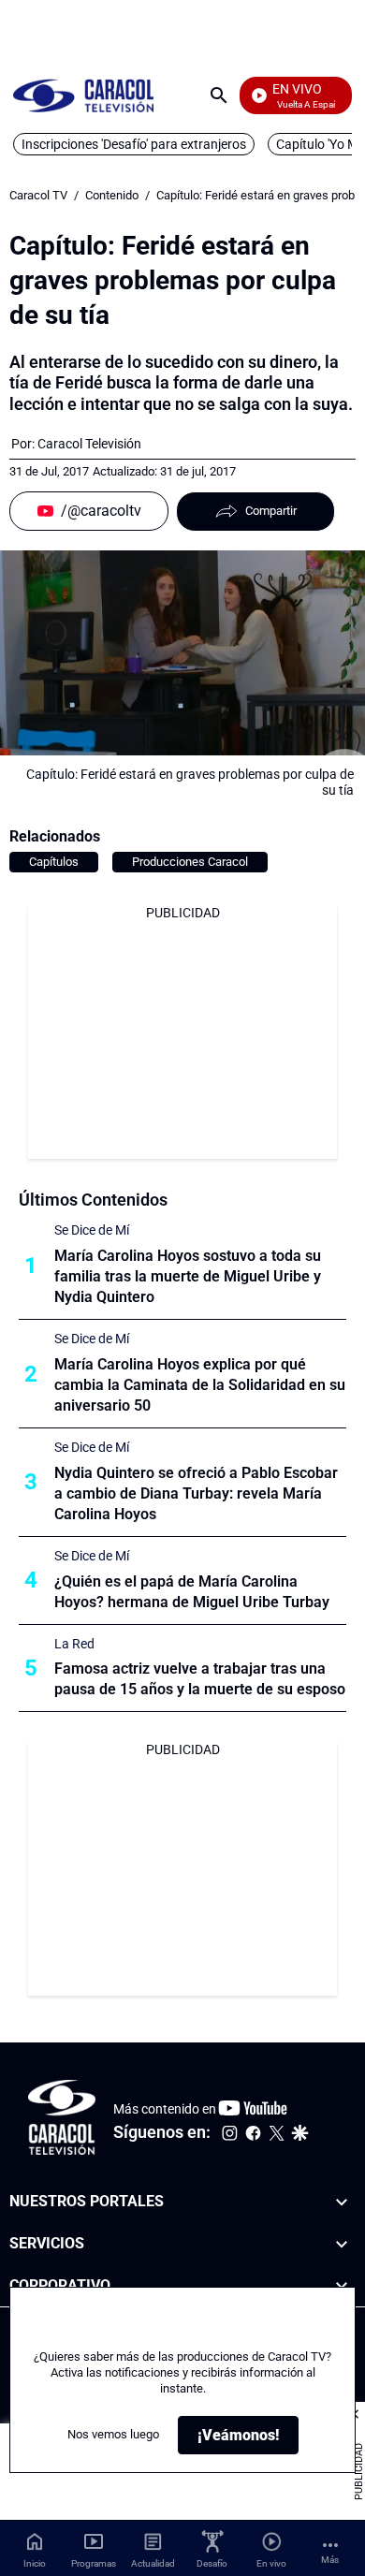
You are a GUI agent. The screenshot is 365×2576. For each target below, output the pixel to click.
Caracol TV (38, 195)
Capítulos (54, 862)
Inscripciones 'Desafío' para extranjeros (134, 144)
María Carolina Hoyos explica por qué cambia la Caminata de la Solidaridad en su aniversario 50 (200, 1385)
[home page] (83, 95)
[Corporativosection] (342, 2286)
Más (330, 2560)
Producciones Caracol (190, 862)
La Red (74, 1644)
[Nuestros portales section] (342, 2202)
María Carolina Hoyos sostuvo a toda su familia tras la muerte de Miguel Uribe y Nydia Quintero (188, 1276)
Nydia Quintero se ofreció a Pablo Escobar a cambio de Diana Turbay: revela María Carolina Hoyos (196, 1493)
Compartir (271, 511)
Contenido (112, 195)
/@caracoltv (101, 511)
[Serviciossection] (342, 2244)
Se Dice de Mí (92, 1230)
